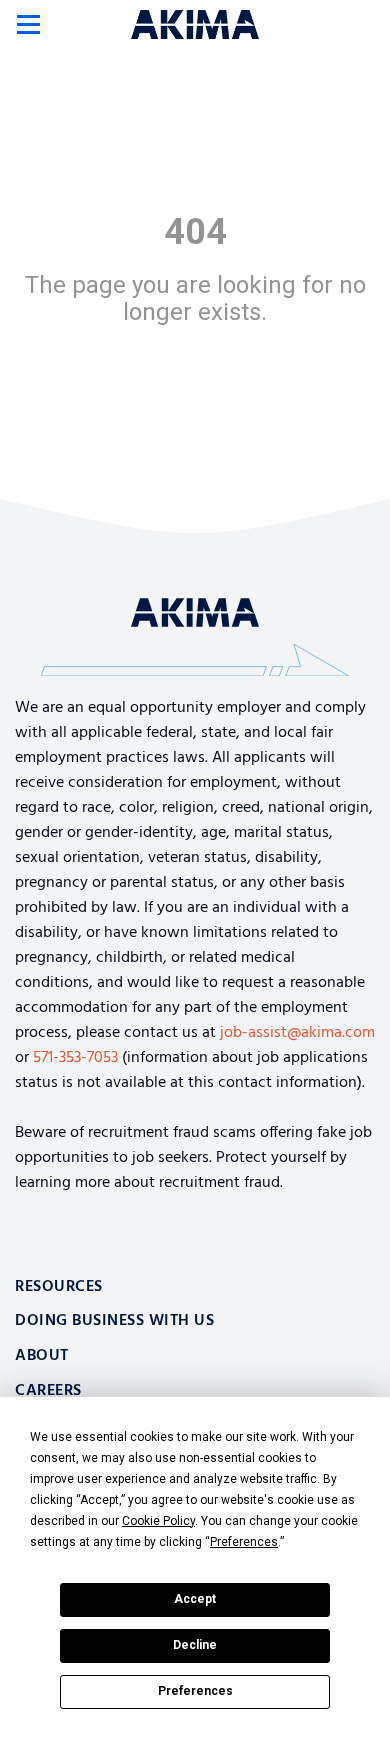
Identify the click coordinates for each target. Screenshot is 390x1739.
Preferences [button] (244, 1542)
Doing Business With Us (114, 1321)
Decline (195, 1645)
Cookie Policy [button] (158, 1521)
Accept (195, 1599)
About (42, 1356)
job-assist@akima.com (297, 1033)
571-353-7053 (75, 1058)
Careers (48, 1391)
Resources (59, 1287)
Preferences (195, 1691)
